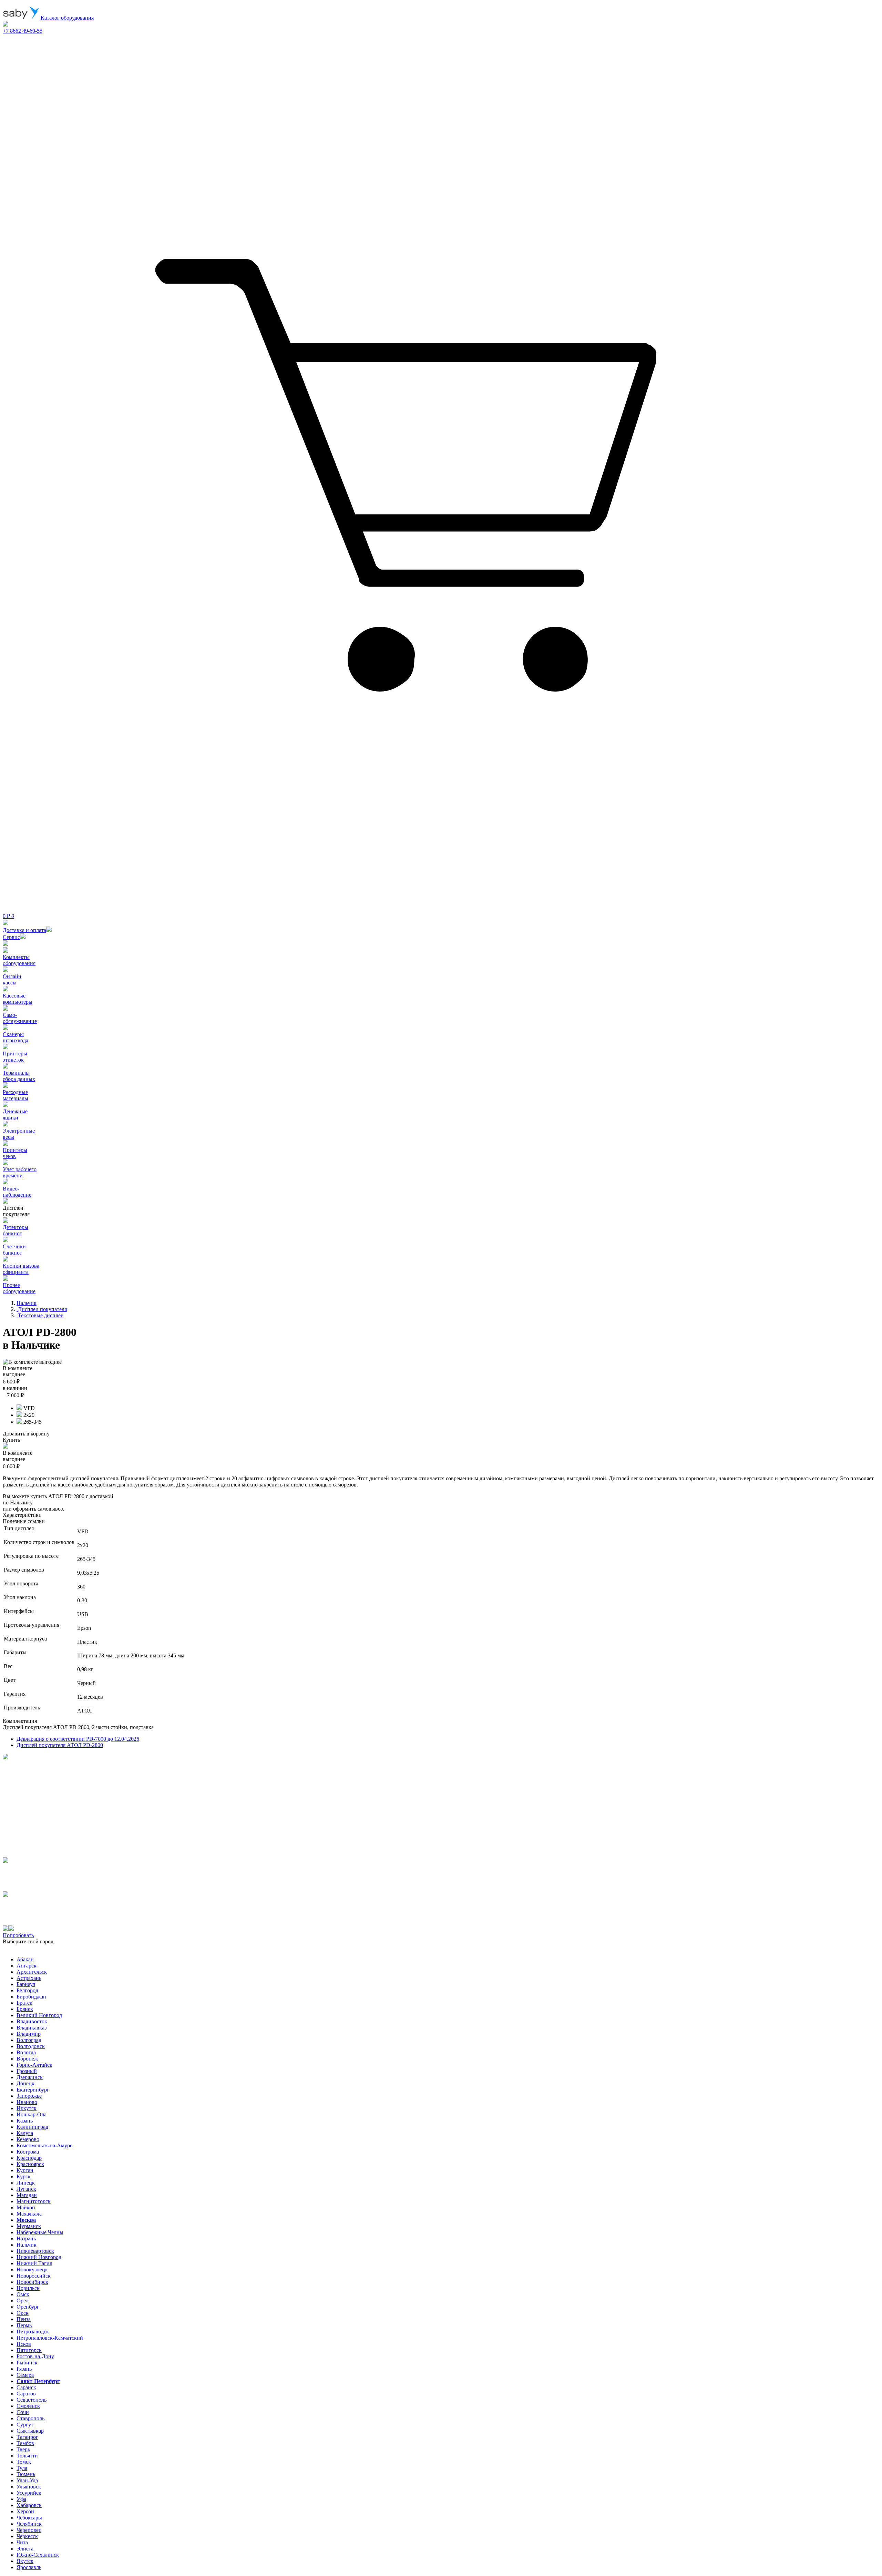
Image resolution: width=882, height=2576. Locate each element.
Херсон (25, 2511)
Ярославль (29, 2567)
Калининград (32, 2127)
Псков (24, 2344)
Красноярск (30, 2164)
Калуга (25, 2133)
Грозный (27, 2071)
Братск (24, 2003)
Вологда (26, 2052)
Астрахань (29, 1978)
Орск (23, 2313)
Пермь (24, 2325)
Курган (25, 2170)
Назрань (26, 2238)
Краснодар (29, 2158)
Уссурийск (29, 2493)
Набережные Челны (40, 2232)
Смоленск (28, 2406)
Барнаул (26, 1984)
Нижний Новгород (39, 2257)
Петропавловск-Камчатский (50, 2338)
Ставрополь (30, 2418)
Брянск (25, 2009)
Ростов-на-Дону (35, 2356)
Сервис (11, 937)
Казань (25, 2121)
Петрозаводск (33, 2332)
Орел (23, 2301)
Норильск (28, 2288)
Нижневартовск (35, 2251)
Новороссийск (34, 2276)
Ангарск (27, 1966)
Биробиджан (31, 1997)
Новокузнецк (32, 2270)
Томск (24, 2462)
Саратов (26, 2394)
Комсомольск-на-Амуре (44, 2145)
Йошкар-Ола (32, 2114)
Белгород (27, 1990)
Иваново (27, 2102)
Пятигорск (29, 2350)
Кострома (28, 2152)
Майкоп (26, 2207)
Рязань (24, 2369)
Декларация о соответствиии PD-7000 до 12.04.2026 (78, 1739)
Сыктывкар (30, 2431)
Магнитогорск (34, 2201)
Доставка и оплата (24, 930)
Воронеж (27, 2059)
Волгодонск (31, 2046)
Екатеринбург (33, 2090)
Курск (24, 2176)
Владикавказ (32, 2028)
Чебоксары (29, 2518)
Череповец (29, 2530)
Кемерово (28, 2139)
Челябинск (29, 2524)
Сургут (25, 2425)
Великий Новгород (39, 2015)
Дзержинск (30, 2077)
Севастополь (32, 2400)
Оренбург (28, 2307)
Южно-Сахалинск (38, 2555)
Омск (23, 2294)
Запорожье (29, 2096)
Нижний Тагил (34, 2263)
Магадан (27, 2195)
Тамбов (25, 2443)
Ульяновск (29, 2487)
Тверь (23, 2449)
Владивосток (32, 2021)
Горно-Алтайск (34, 2065)
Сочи (23, 2412)
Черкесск (27, 2536)
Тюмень (26, 2474)
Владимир (29, 2034)
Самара (25, 2375)
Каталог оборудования (66, 18)
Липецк (26, 2183)
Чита (22, 2542)
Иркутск (27, 2108)
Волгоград (29, 2040)
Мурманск (29, 2226)
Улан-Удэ (27, 2480)
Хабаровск (29, 2505)
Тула (22, 2468)
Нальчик (27, 2245)
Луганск (26, 2189)
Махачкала (29, 2214)
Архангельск (32, 1972)
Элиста (25, 2549)
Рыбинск (27, 2363)
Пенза (24, 2319)
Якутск (25, 2561)
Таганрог (27, 2437)
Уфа (21, 2499)
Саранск (26, 2387)
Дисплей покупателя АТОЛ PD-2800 (60, 1745)
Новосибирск (32, 2282)
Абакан (25, 1959)
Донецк (25, 2083)
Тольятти (27, 2456)
